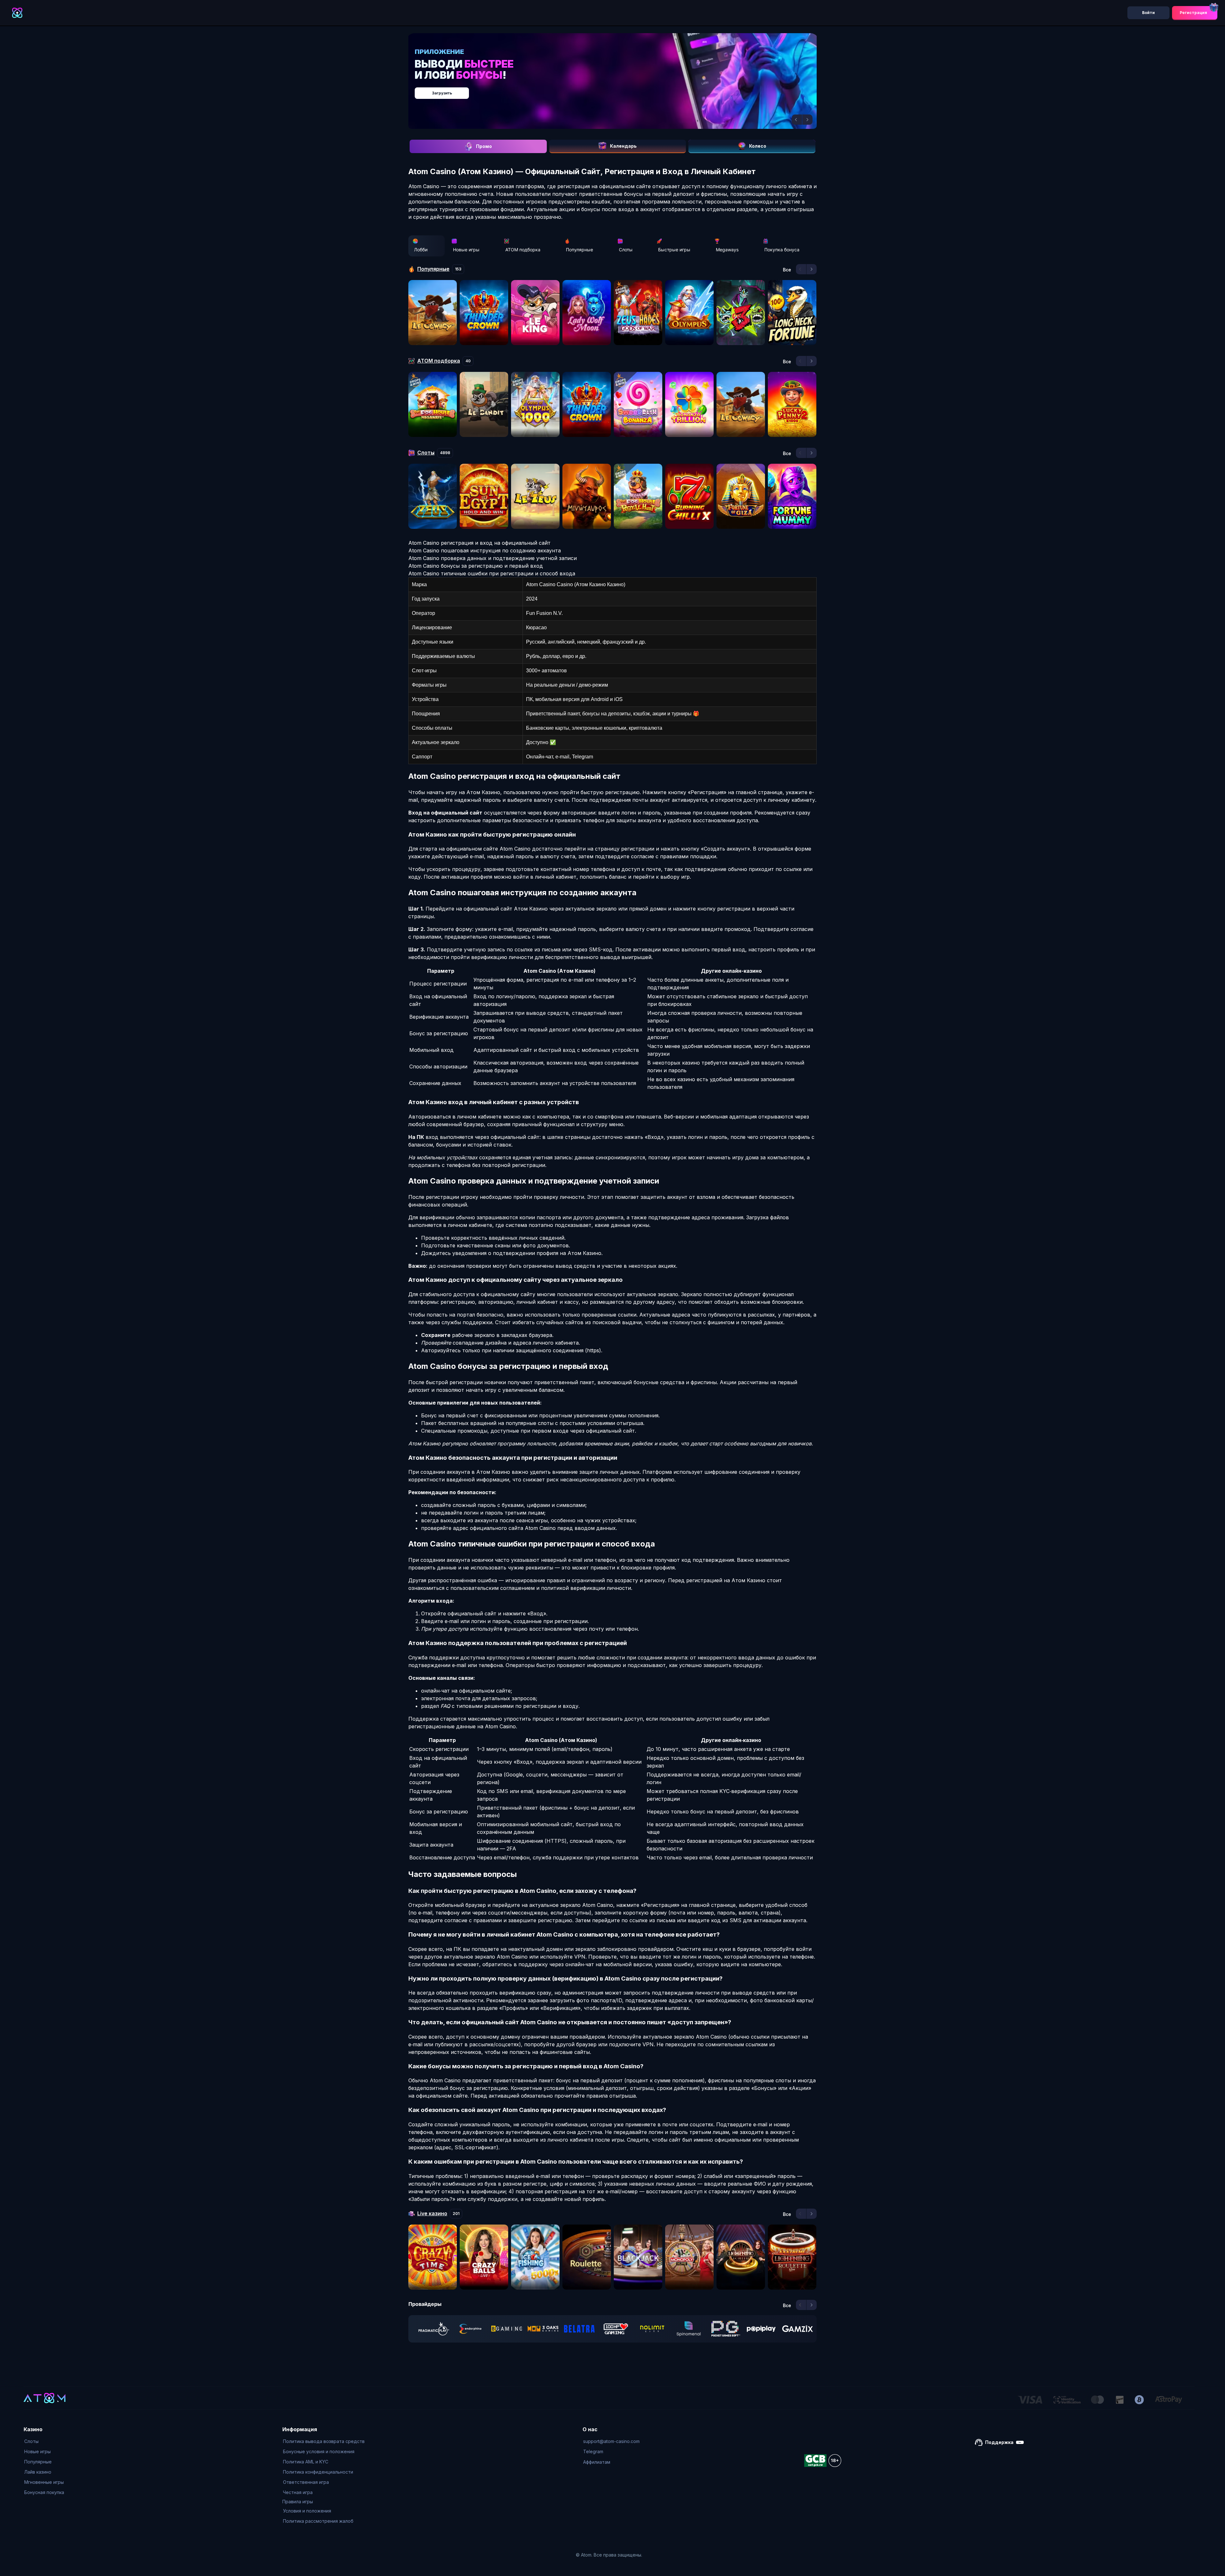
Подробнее (619, 90)
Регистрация (1193, 13)
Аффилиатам (597, 2462)
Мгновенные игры (44, 2482)
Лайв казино (38, 2472)
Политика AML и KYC (306, 2462)
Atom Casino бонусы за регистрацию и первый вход (476, 566)
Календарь (623, 146)
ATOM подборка (523, 250)
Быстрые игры (674, 250)
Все (787, 270)
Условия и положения (307, 2511)
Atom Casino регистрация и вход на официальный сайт (479, 543)
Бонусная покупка (44, 2492)
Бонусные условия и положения (319, 2451)
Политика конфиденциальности (318, 2472)
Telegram (593, 2451)
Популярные (579, 250)
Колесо (758, 146)
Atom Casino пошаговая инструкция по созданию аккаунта (485, 550)
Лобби (421, 250)
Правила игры (298, 2502)
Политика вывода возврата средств (324, 2441)
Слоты (626, 250)
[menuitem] (44, 2441)
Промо (484, 146)
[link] (434, 2329)
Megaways (727, 250)
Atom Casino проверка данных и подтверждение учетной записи (493, 558)
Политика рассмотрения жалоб (318, 2521)
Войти (1148, 13)
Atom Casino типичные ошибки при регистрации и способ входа (492, 573)
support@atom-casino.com (611, 2441)
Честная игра (298, 2492)
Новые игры (466, 250)
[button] (797, 120)
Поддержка (999, 2442)
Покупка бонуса (782, 250)
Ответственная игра (306, 2482)
